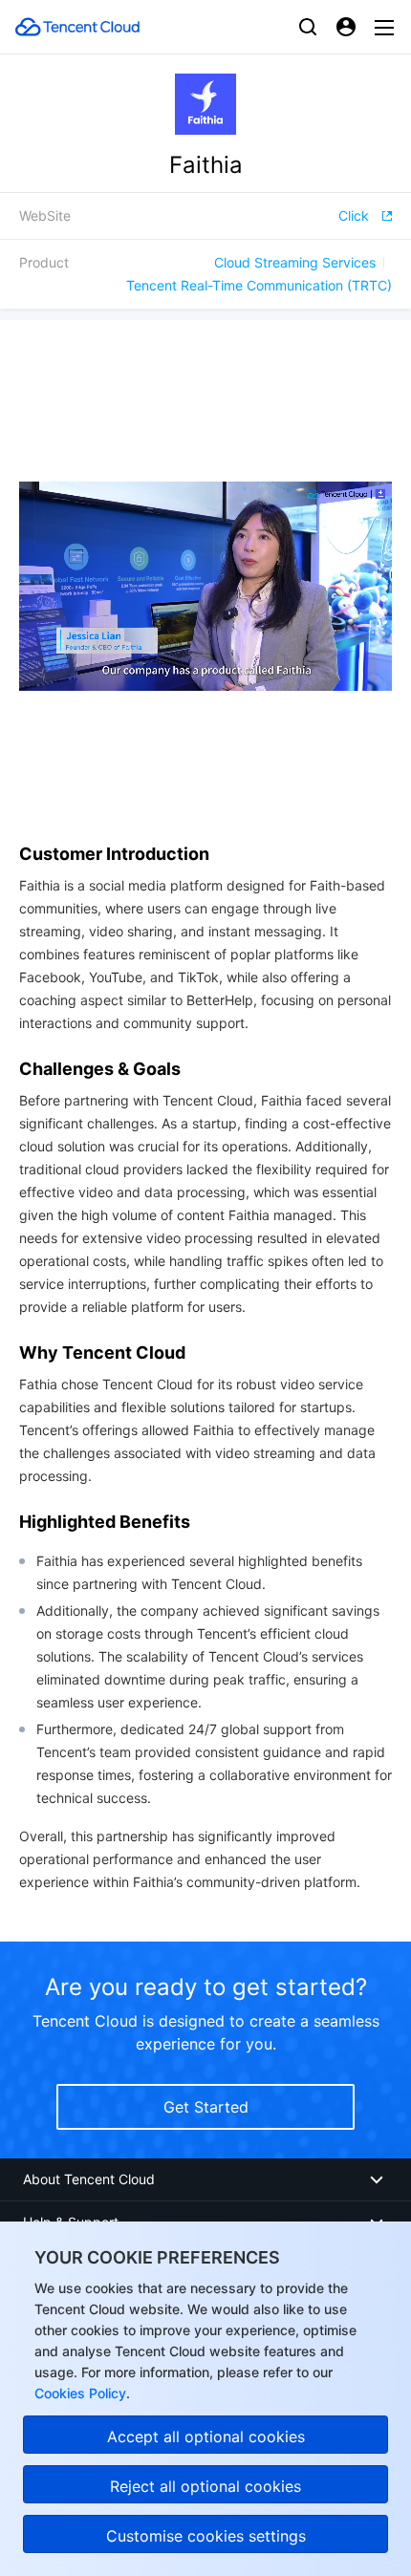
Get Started (206, 2107)
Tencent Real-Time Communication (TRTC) (259, 285)
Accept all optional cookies (206, 2436)
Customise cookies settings (206, 2536)
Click (354, 215)
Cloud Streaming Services (295, 262)
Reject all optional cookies (205, 2486)
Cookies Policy (80, 2393)
